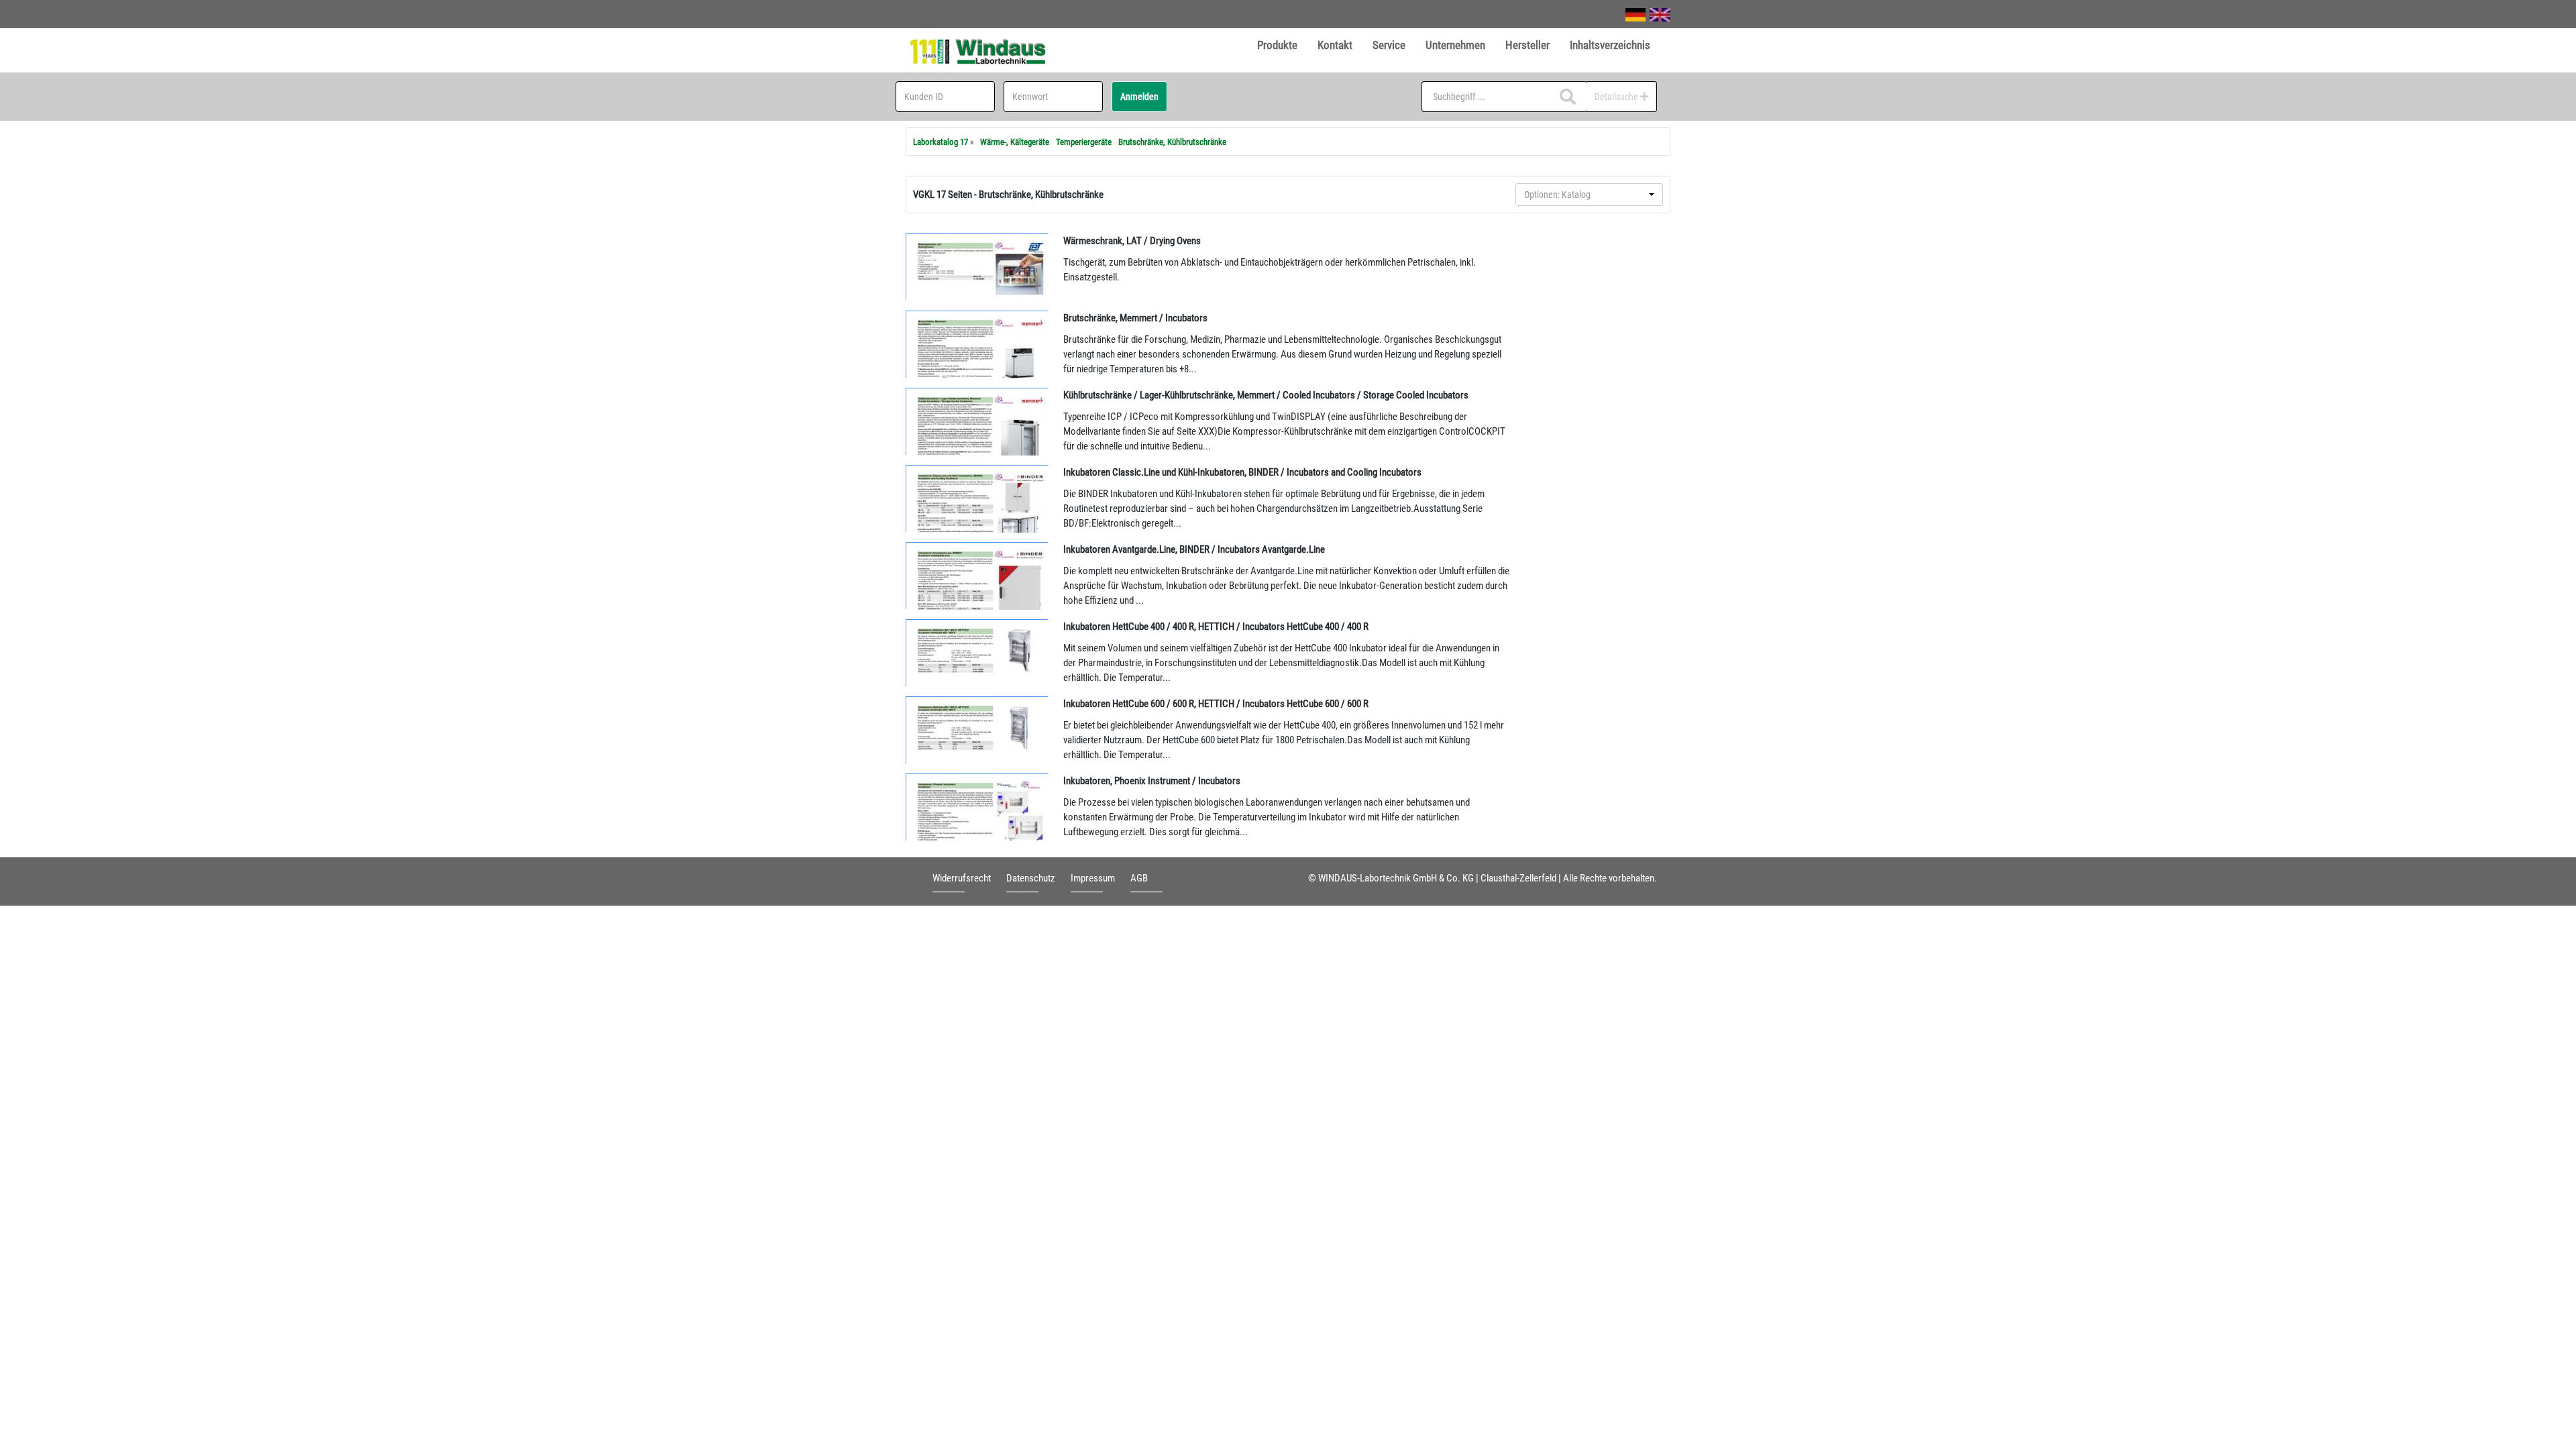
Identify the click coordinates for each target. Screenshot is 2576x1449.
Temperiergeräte (1084, 142)
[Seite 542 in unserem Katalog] (977, 498)
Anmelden (1139, 97)
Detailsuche (1617, 97)
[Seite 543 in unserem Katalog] (977, 653)
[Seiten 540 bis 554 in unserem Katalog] (977, 421)
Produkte (1277, 45)
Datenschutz (1031, 878)
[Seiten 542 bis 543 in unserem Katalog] (977, 576)
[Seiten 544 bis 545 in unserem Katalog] (977, 807)
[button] (1589, 195)
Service (1389, 45)
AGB (1139, 878)
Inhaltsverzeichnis (1610, 45)
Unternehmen (1455, 45)
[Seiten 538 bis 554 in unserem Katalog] (977, 344)
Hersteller (1527, 45)
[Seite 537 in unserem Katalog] (977, 267)
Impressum (1093, 878)
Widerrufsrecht (962, 878)
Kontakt (1335, 45)
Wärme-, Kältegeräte (1015, 142)
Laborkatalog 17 (941, 142)
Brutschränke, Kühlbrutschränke (1172, 142)
